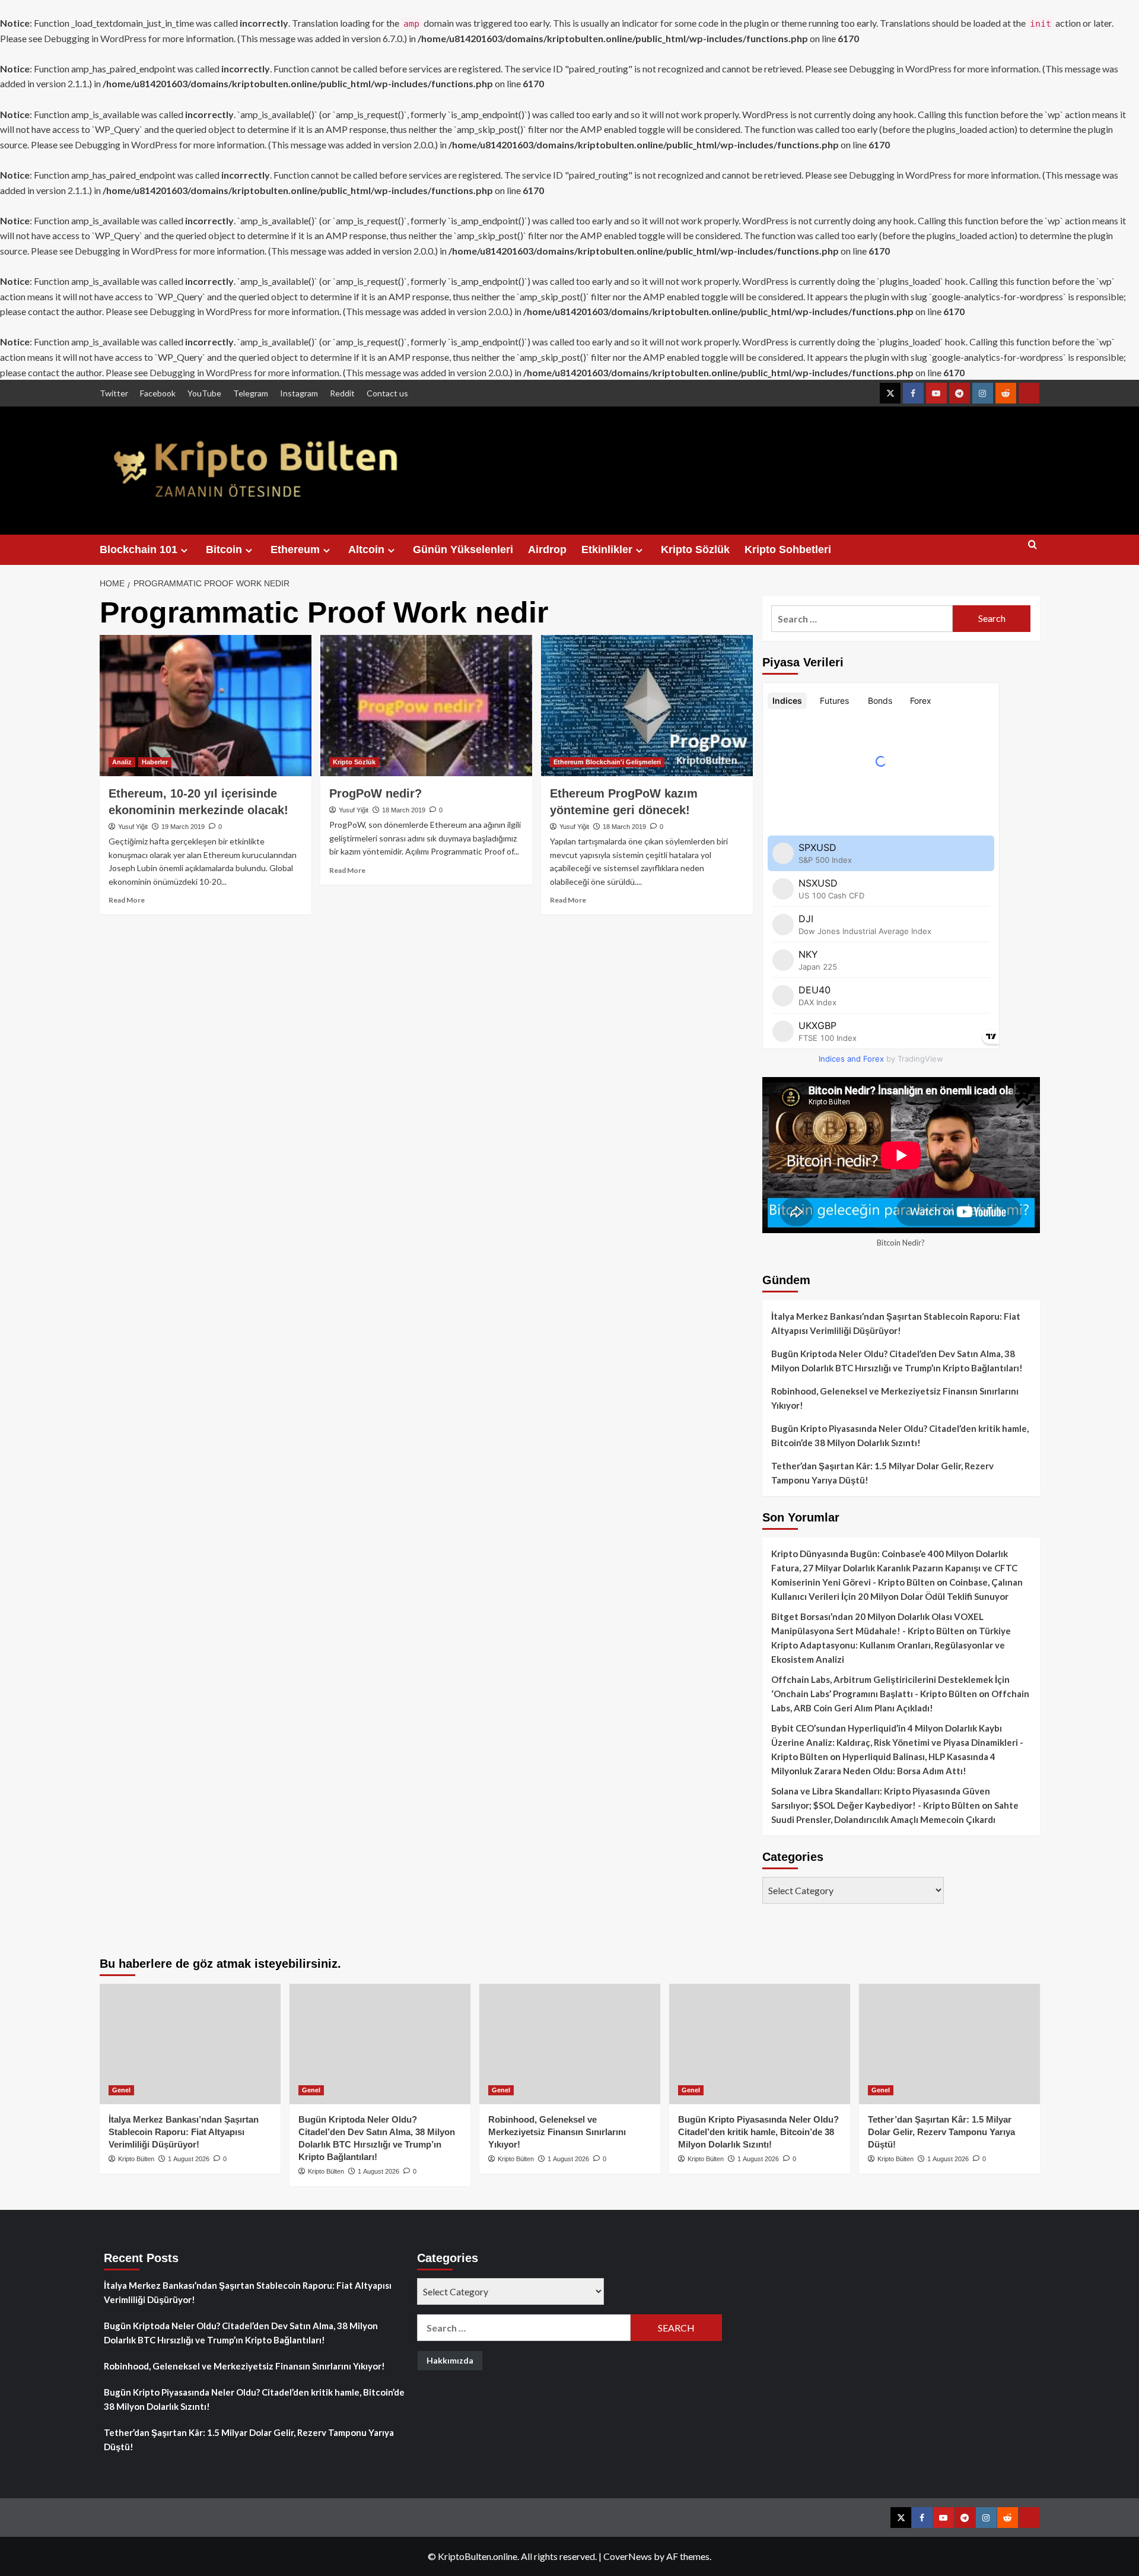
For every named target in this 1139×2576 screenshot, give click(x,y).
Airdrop (547, 549)
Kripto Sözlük (695, 549)
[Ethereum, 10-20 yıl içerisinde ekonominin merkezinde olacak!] (206, 706)
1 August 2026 (189, 2159)
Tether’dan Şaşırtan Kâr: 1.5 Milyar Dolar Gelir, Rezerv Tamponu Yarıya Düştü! (882, 1473)
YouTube (204, 393)
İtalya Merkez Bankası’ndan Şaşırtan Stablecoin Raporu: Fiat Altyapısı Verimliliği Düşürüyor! (896, 1323)
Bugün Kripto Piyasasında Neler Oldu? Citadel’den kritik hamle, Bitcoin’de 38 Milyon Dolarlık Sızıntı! (900, 1435)
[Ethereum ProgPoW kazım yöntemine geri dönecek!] (647, 706)
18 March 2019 (404, 810)
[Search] (1033, 550)
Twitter (114, 393)
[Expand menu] (184, 550)
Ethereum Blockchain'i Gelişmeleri (607, 762)
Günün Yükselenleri (463, 549)
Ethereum (295, 549)
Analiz (122, 762)
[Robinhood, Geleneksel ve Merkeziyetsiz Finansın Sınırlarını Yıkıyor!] (570, 2044)
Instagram (299, 393)
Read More (127, 900)
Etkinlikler (607, 549)
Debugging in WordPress (95, 38)
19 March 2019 (183, 827)
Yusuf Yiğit (133, 827)
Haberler (155, 762)
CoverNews (628, 2556)
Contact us (387, 393)
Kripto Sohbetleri (788, 549)
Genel (121, 2090)
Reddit (342, 393)
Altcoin (366, 549)
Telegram (251, 393)
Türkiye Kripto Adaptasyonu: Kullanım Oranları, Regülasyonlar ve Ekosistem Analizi (891, 1645)
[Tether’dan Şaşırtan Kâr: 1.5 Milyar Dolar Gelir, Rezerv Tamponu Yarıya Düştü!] (949, 2044)
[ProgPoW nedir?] (426, 706)
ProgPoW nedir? (376, 793)
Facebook (158, 393)
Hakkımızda (450, 2360)
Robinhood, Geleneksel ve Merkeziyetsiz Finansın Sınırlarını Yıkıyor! (895, 1398)
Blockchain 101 (139, 549)
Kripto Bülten (136, 2159)
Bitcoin (224, 549)
